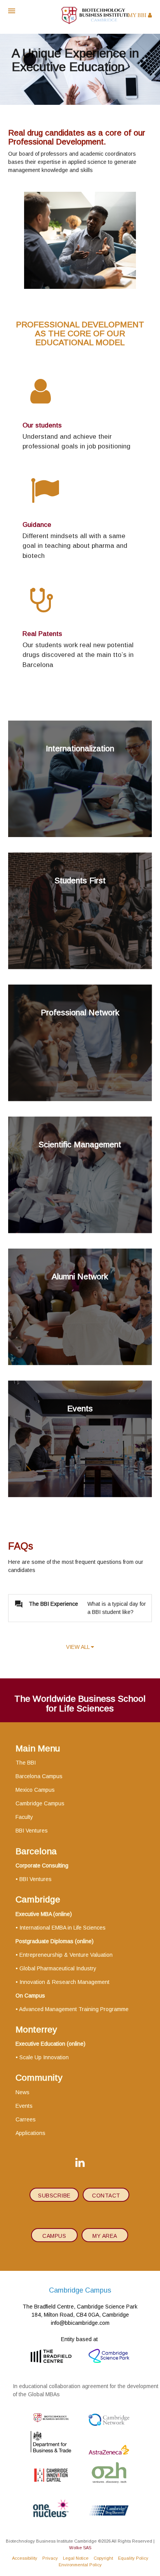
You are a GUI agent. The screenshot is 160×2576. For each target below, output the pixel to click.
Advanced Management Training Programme (74, 2009)
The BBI (26, 1763)
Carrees (26, 2119)
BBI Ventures (32, 1831)
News (23, 2092)
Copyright (103, 2558)
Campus (54, 2236)
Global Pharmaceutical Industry (58, 1968)
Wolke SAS (80, 2548)
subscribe (54, 2196)
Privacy (50, 2558)
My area (105, 2236)
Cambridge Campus (40, 1803)
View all (78, 1647)
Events (24, 2106)
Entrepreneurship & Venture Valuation (66, 1955)
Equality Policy (133, 2558)
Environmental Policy (80, 2565)
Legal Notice (76, 2558)
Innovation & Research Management (64, 1982)
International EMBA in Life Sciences (63, 1928)
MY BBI (138, 16)
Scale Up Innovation (44, 2057)
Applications (30, 2133)
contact (106, 2196)
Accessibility (25, 2558)
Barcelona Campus (39, 1776)
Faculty (24, 1817)
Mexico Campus (35, 1790)
